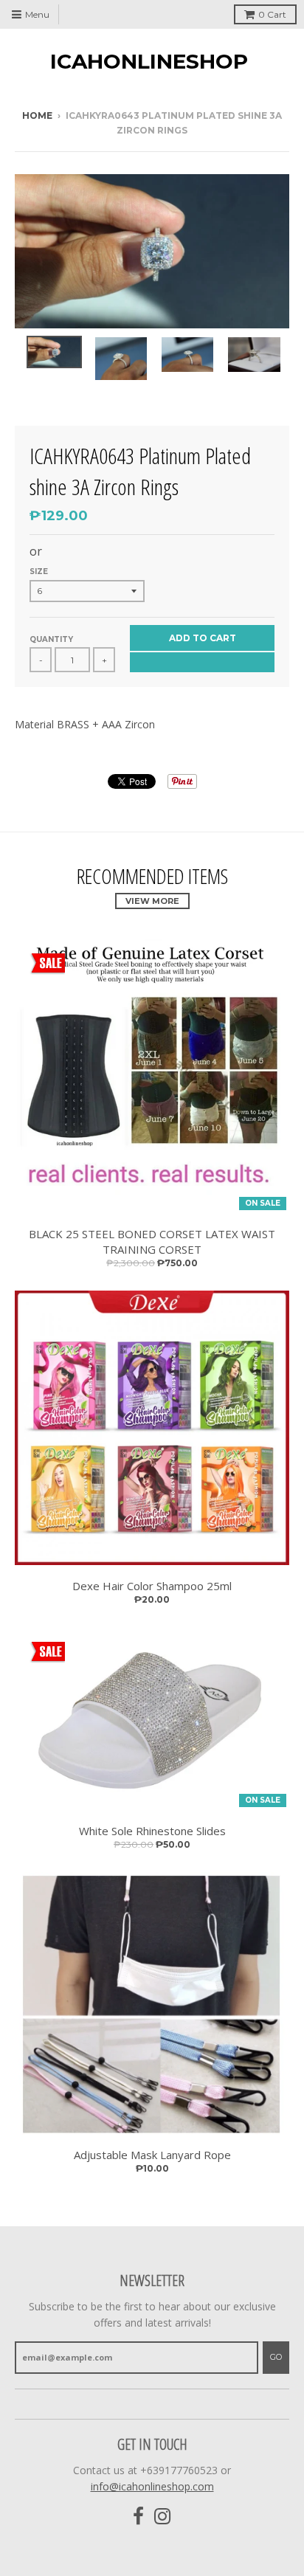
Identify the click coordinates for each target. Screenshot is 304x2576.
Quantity (51, 639)
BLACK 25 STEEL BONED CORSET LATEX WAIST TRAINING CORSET (152, 1242)
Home (37, 115)
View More (152, 901)
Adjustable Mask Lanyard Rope (152, 2155)
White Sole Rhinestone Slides (152, 1831)
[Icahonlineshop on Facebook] (138, 2517)
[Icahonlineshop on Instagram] (163, 2517)
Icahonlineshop (149, 61)
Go (276, 2357)
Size (39, 572)
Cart (272, 14)
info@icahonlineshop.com (152, 2486)
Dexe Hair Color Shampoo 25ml (152, 1586)
